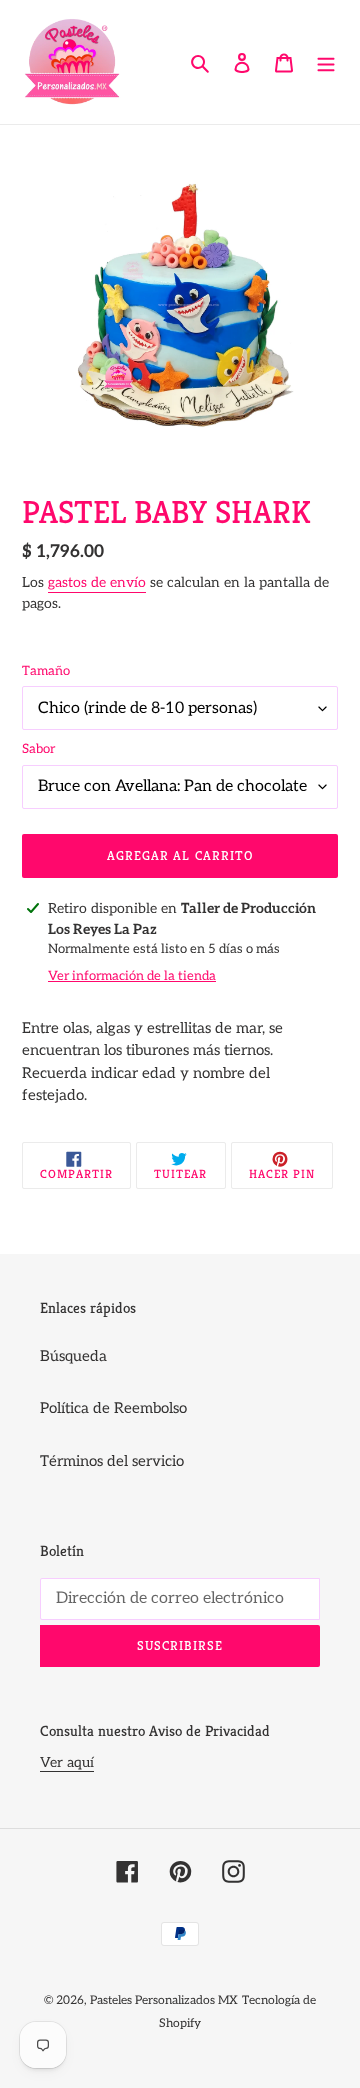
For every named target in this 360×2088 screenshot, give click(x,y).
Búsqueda (73, 1356)
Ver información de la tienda (132, 976)
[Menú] (326, 62)
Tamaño (46, 671)
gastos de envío (97, 582)
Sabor (38, 749)
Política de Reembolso (113, 1408)
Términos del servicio (112, 1461)
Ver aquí (67, 1762)
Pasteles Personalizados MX (164, 2000)
